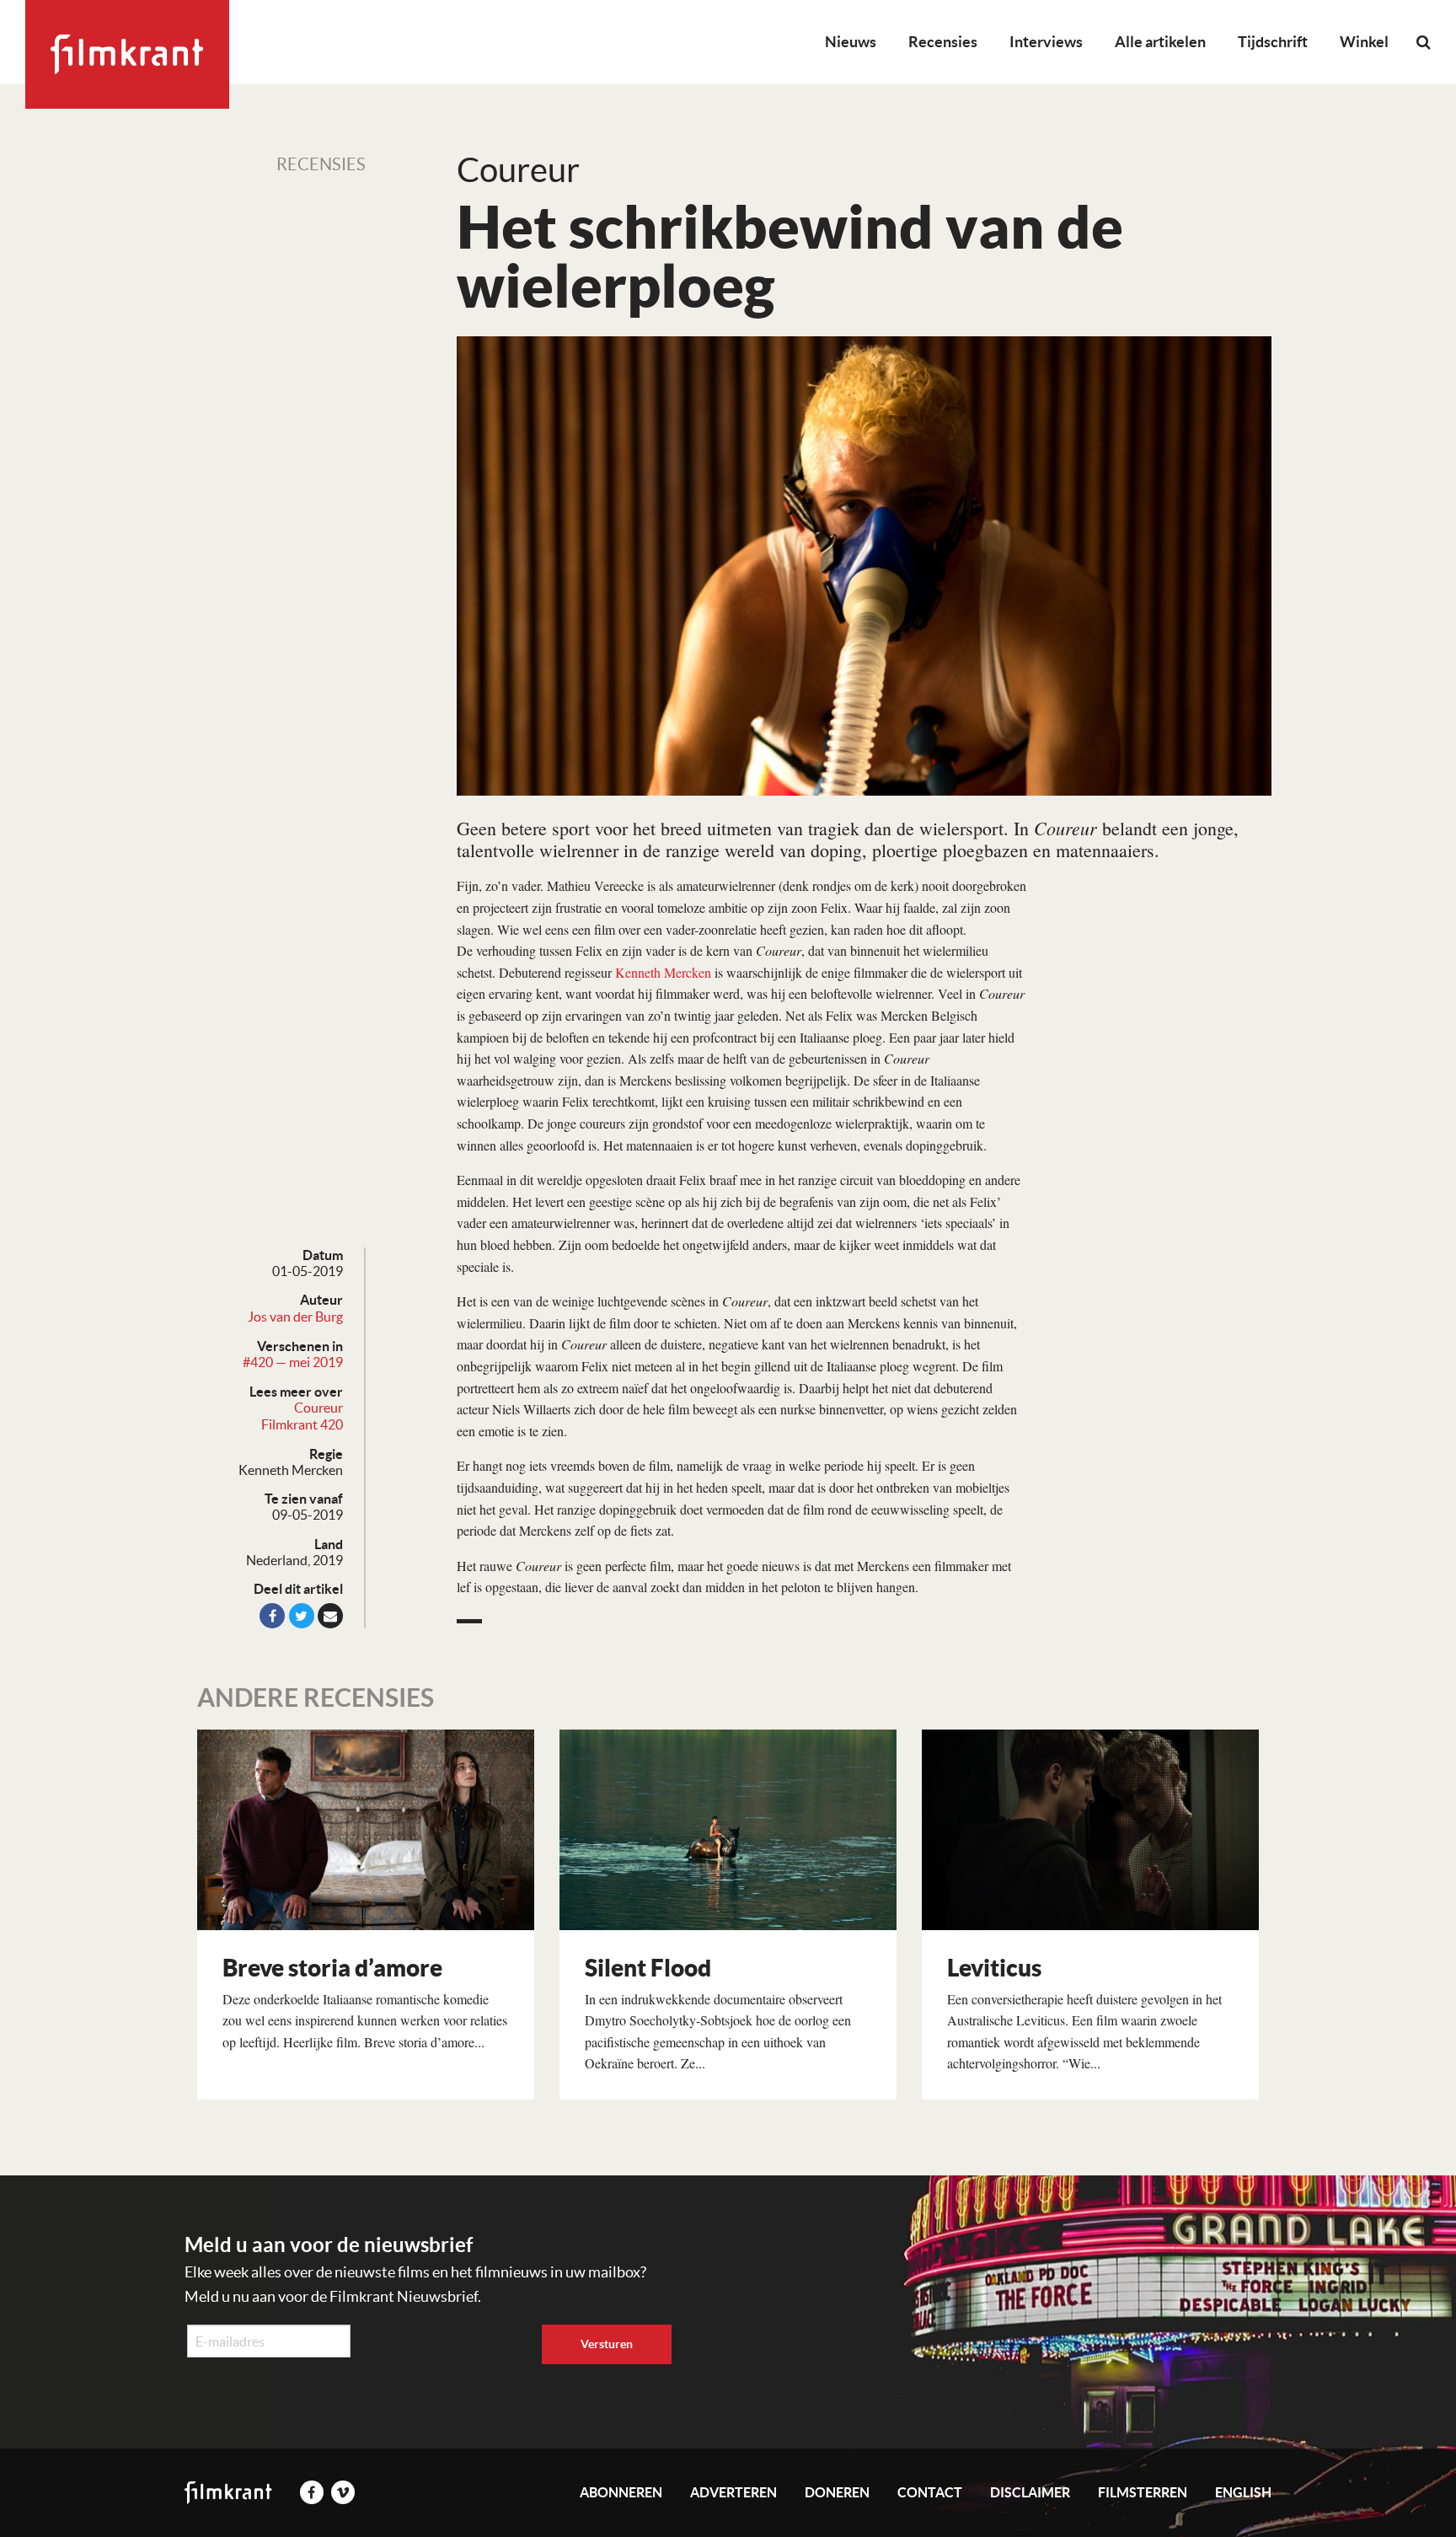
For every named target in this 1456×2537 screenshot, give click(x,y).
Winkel (1364, 42)
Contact (930, 2492)
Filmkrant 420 (302, 1424)
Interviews (1046, 42)
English (1243, 2492)
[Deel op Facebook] (272, 1616)
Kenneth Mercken (663, 972)
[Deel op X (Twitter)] (302, 1616)
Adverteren (733, 2492)
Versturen (607, 2344)
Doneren (837, 2492)
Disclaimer (1030, 2492)
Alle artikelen (1160, 42)
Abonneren (621, 2492)
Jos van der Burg (295, 1317)
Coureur (318, 1408)
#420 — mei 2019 (293, 1362)
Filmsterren (1143, 2492)
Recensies (943, 42)
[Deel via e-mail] (330, 1616)
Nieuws (851, 42)
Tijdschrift (1273, 42)
